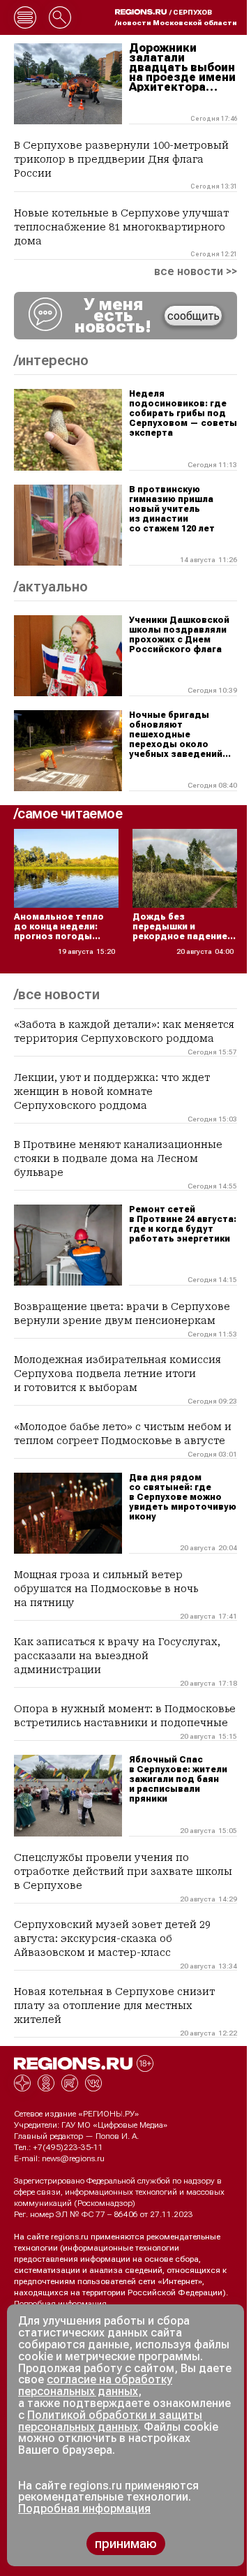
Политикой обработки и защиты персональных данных (110, 2421)
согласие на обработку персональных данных (95, 2385)
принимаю (126, 2544)
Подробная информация (60, 2304)
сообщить (193, 316)
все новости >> (196, 272)
